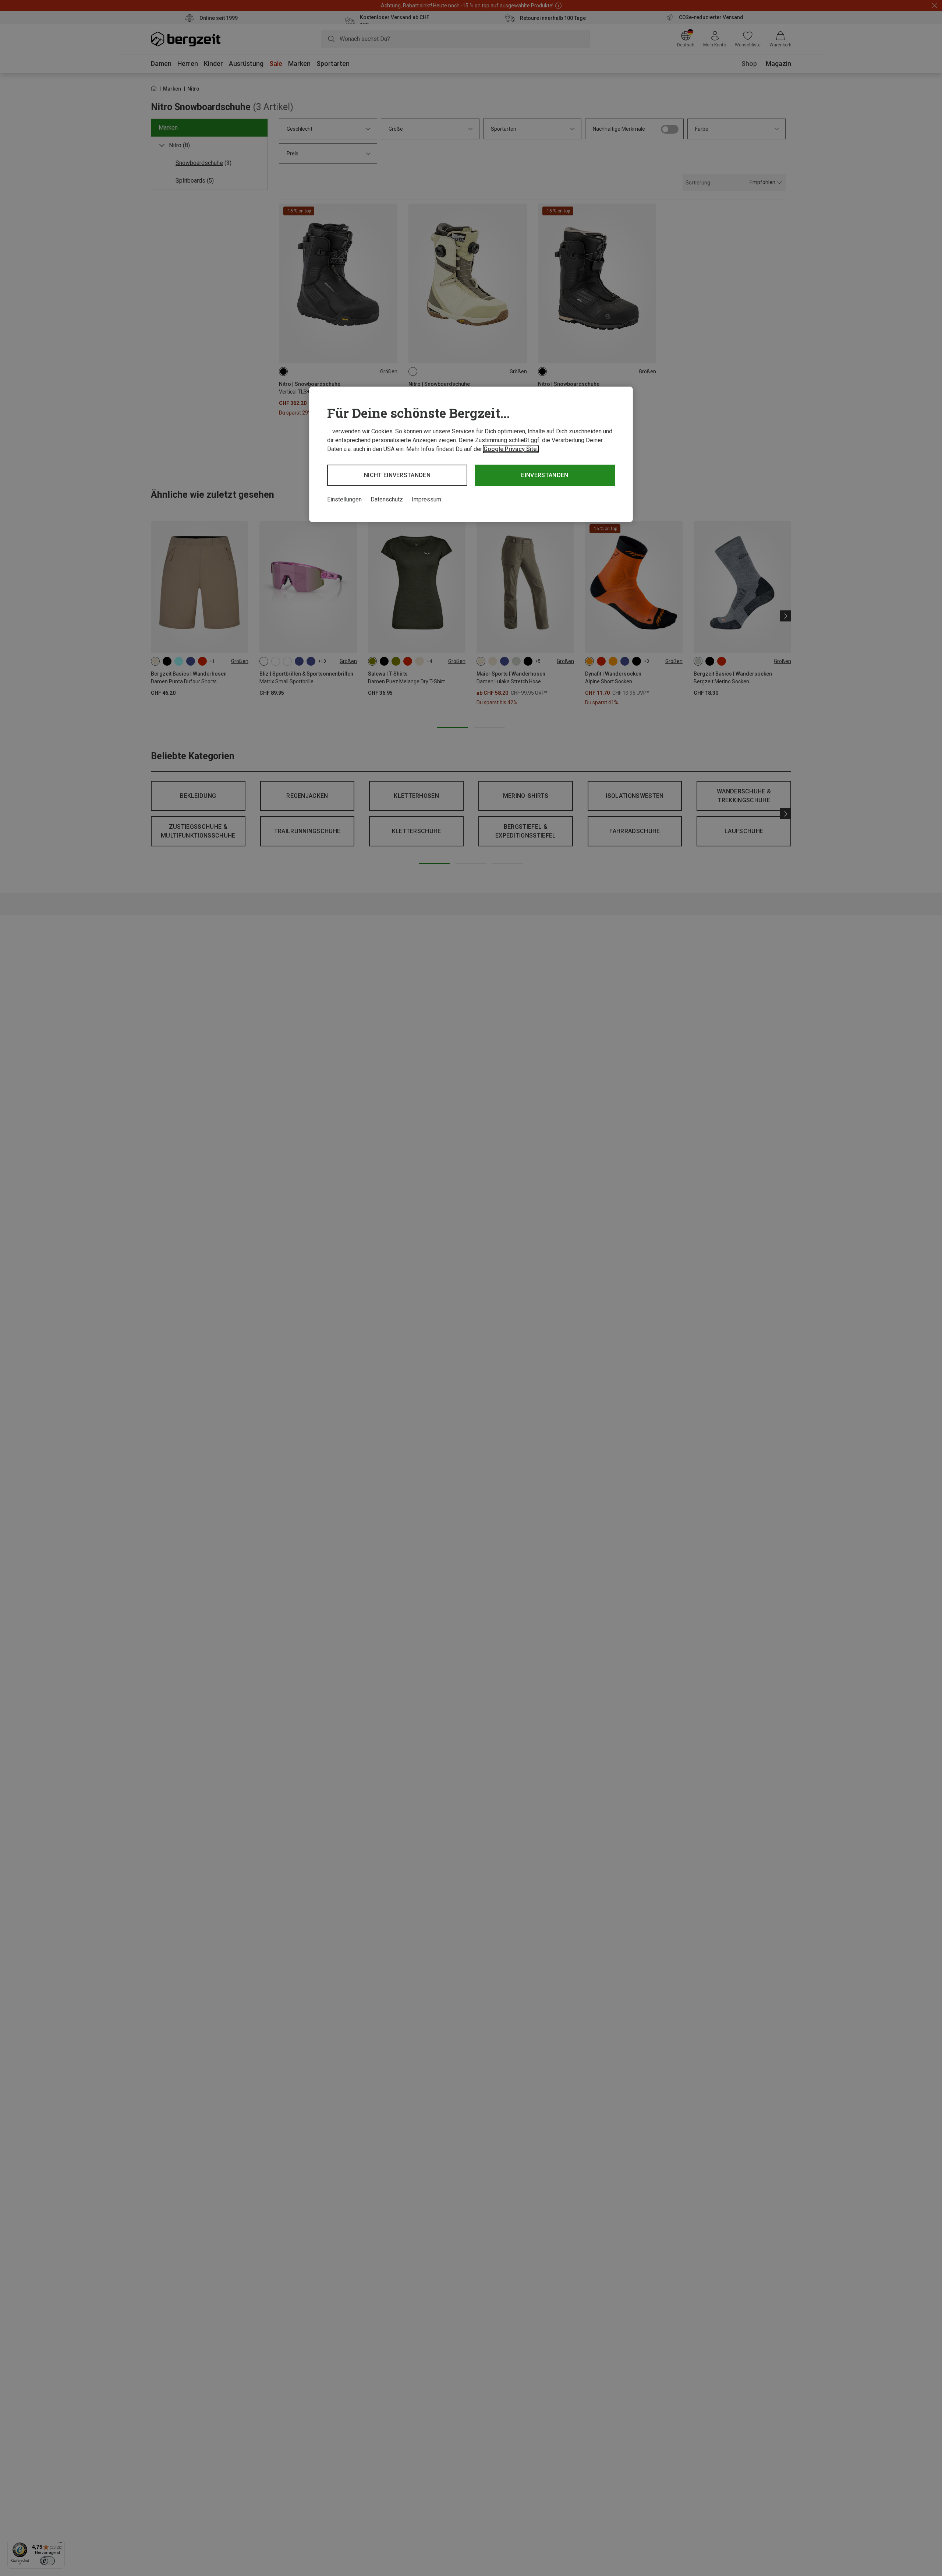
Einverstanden (545, 475)
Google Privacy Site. (511, 449)
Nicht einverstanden (397, 475)
